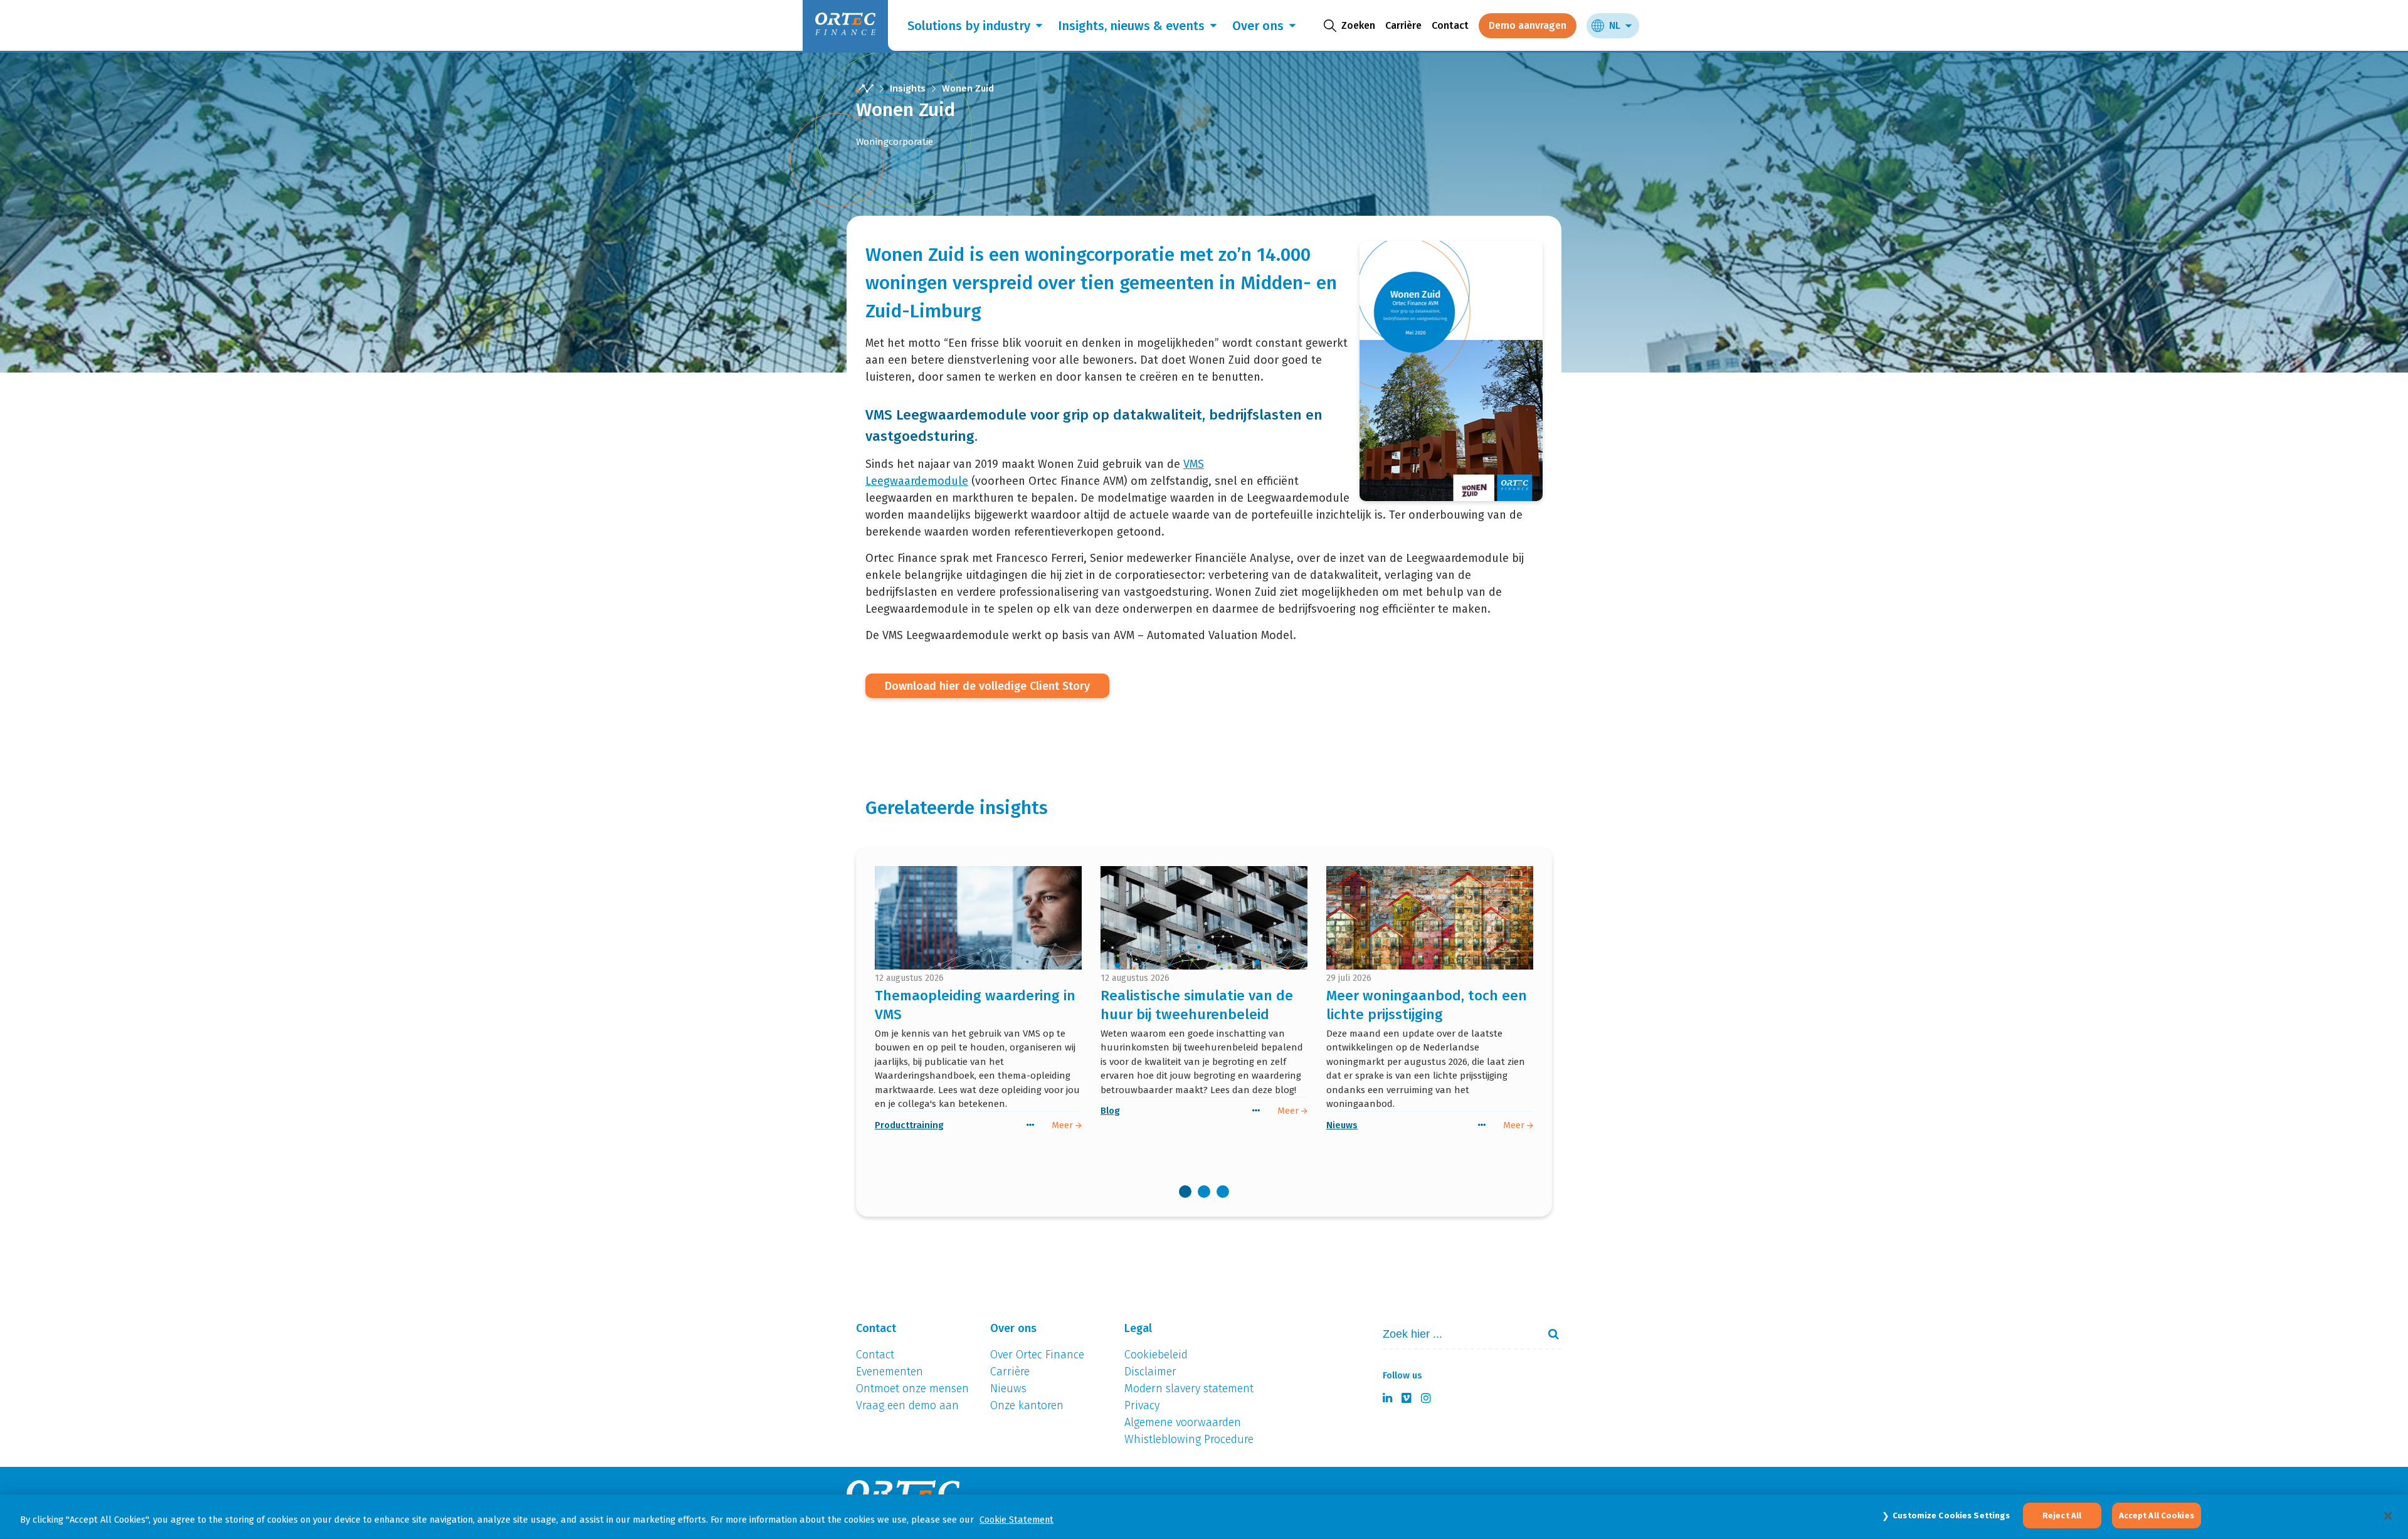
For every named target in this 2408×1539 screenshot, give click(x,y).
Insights (908, 88)
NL (1615, 25)
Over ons (1258, 26)
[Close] (2388, 1516)
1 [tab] (1185, 1192)
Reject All (2062, 1515)
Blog (1110, 1111)
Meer (1064, 1125)
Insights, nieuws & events (1131, 26)
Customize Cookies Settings (1951, 1515)
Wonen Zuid (968, 88)
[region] (1204, 1517)
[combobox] (1455, 1334)
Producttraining (909, 1125)
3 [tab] (1223, 1192)
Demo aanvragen (1528, 25)
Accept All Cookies (2157, 1515)
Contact (1450, 25)
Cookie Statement (1017, 1520)
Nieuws (1342, 1125)
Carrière (1403, 25)
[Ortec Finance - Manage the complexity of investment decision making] (865, 89)
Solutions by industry (969, 26)
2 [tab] (1204, 1192)
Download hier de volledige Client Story (987, 686)
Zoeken (1548, 1334)
